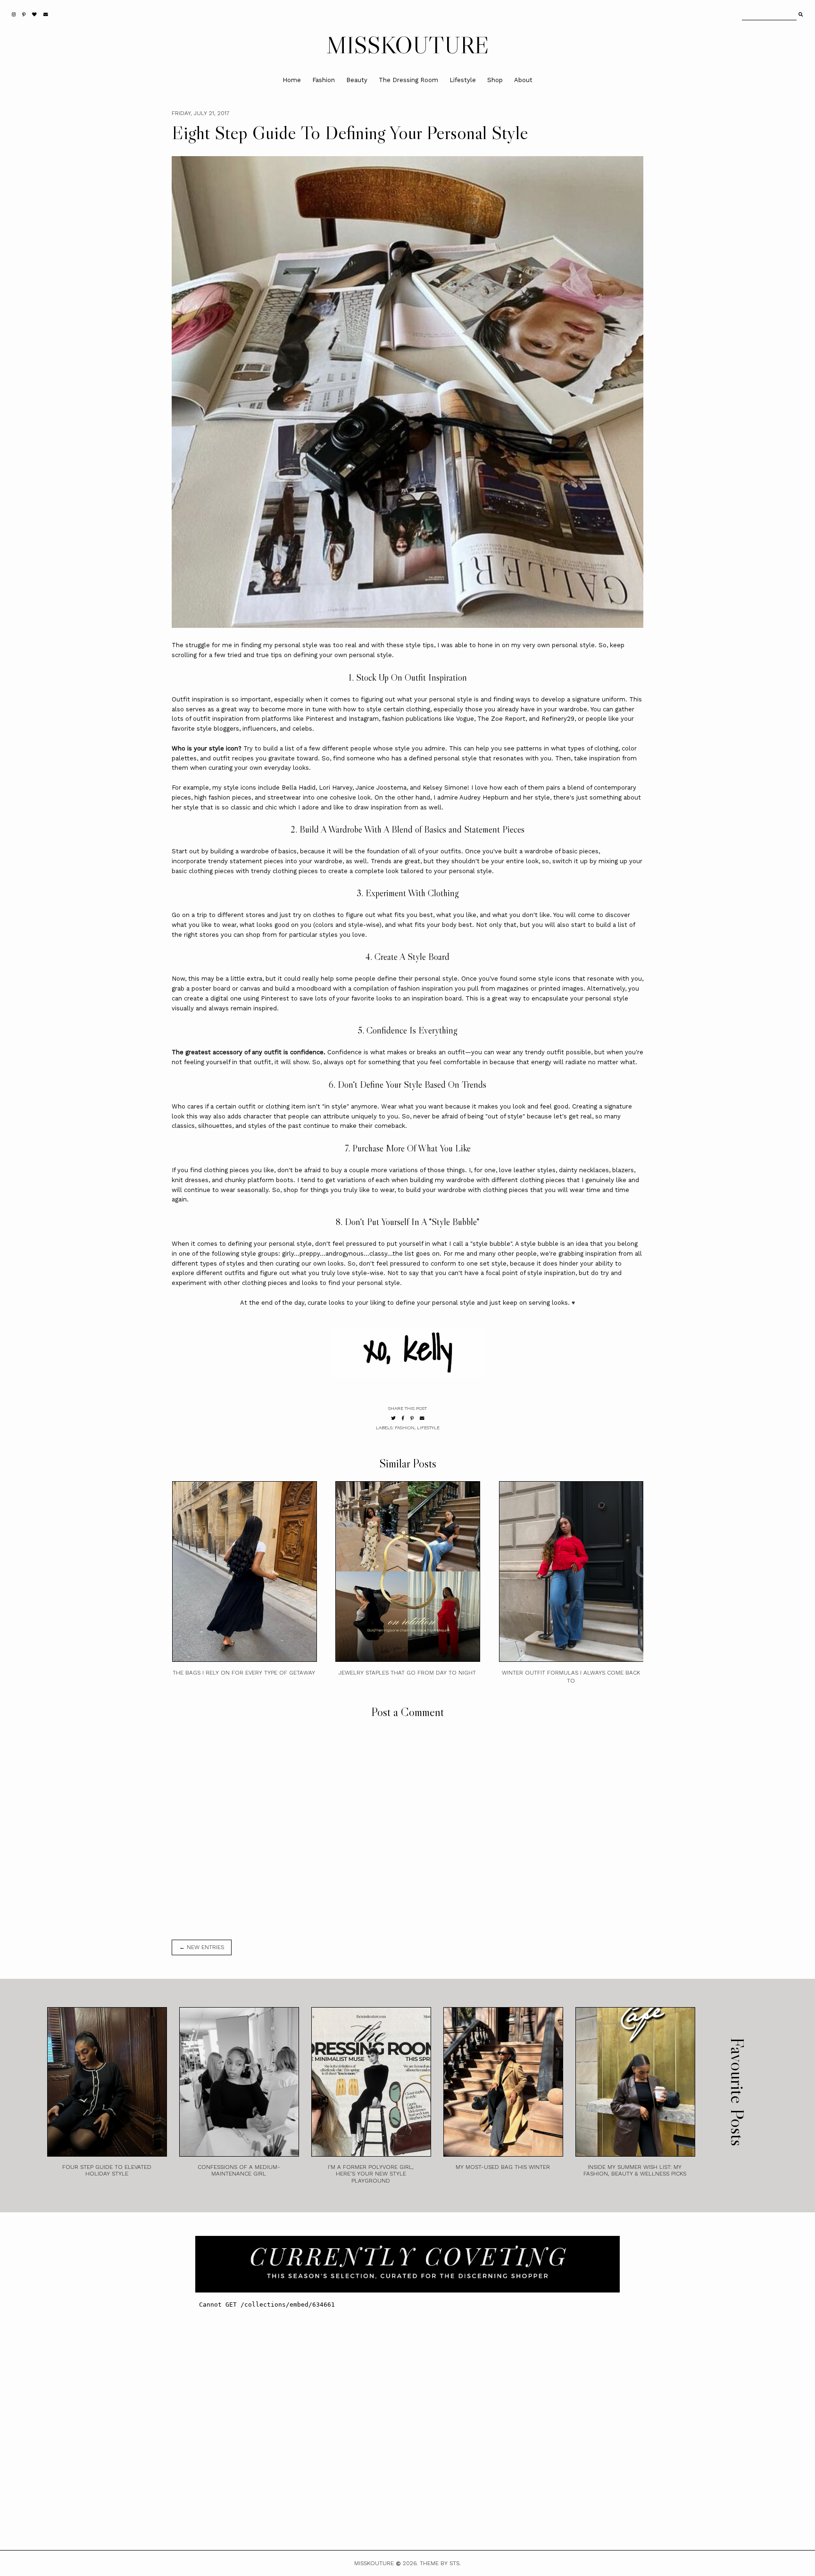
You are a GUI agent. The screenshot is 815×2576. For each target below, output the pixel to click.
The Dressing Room (408, 80)
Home (292, 80)
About (523, 80)
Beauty (357, 80)
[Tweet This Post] (393, 1418)
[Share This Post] (403, 1418)
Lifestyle (463, 80)
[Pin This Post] (412, 1418)
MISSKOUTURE (408, 45)
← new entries (202, 1947)
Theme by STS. (440, 2563)
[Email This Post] (422, 1418)
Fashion (324, 80)
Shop (495, 80)
